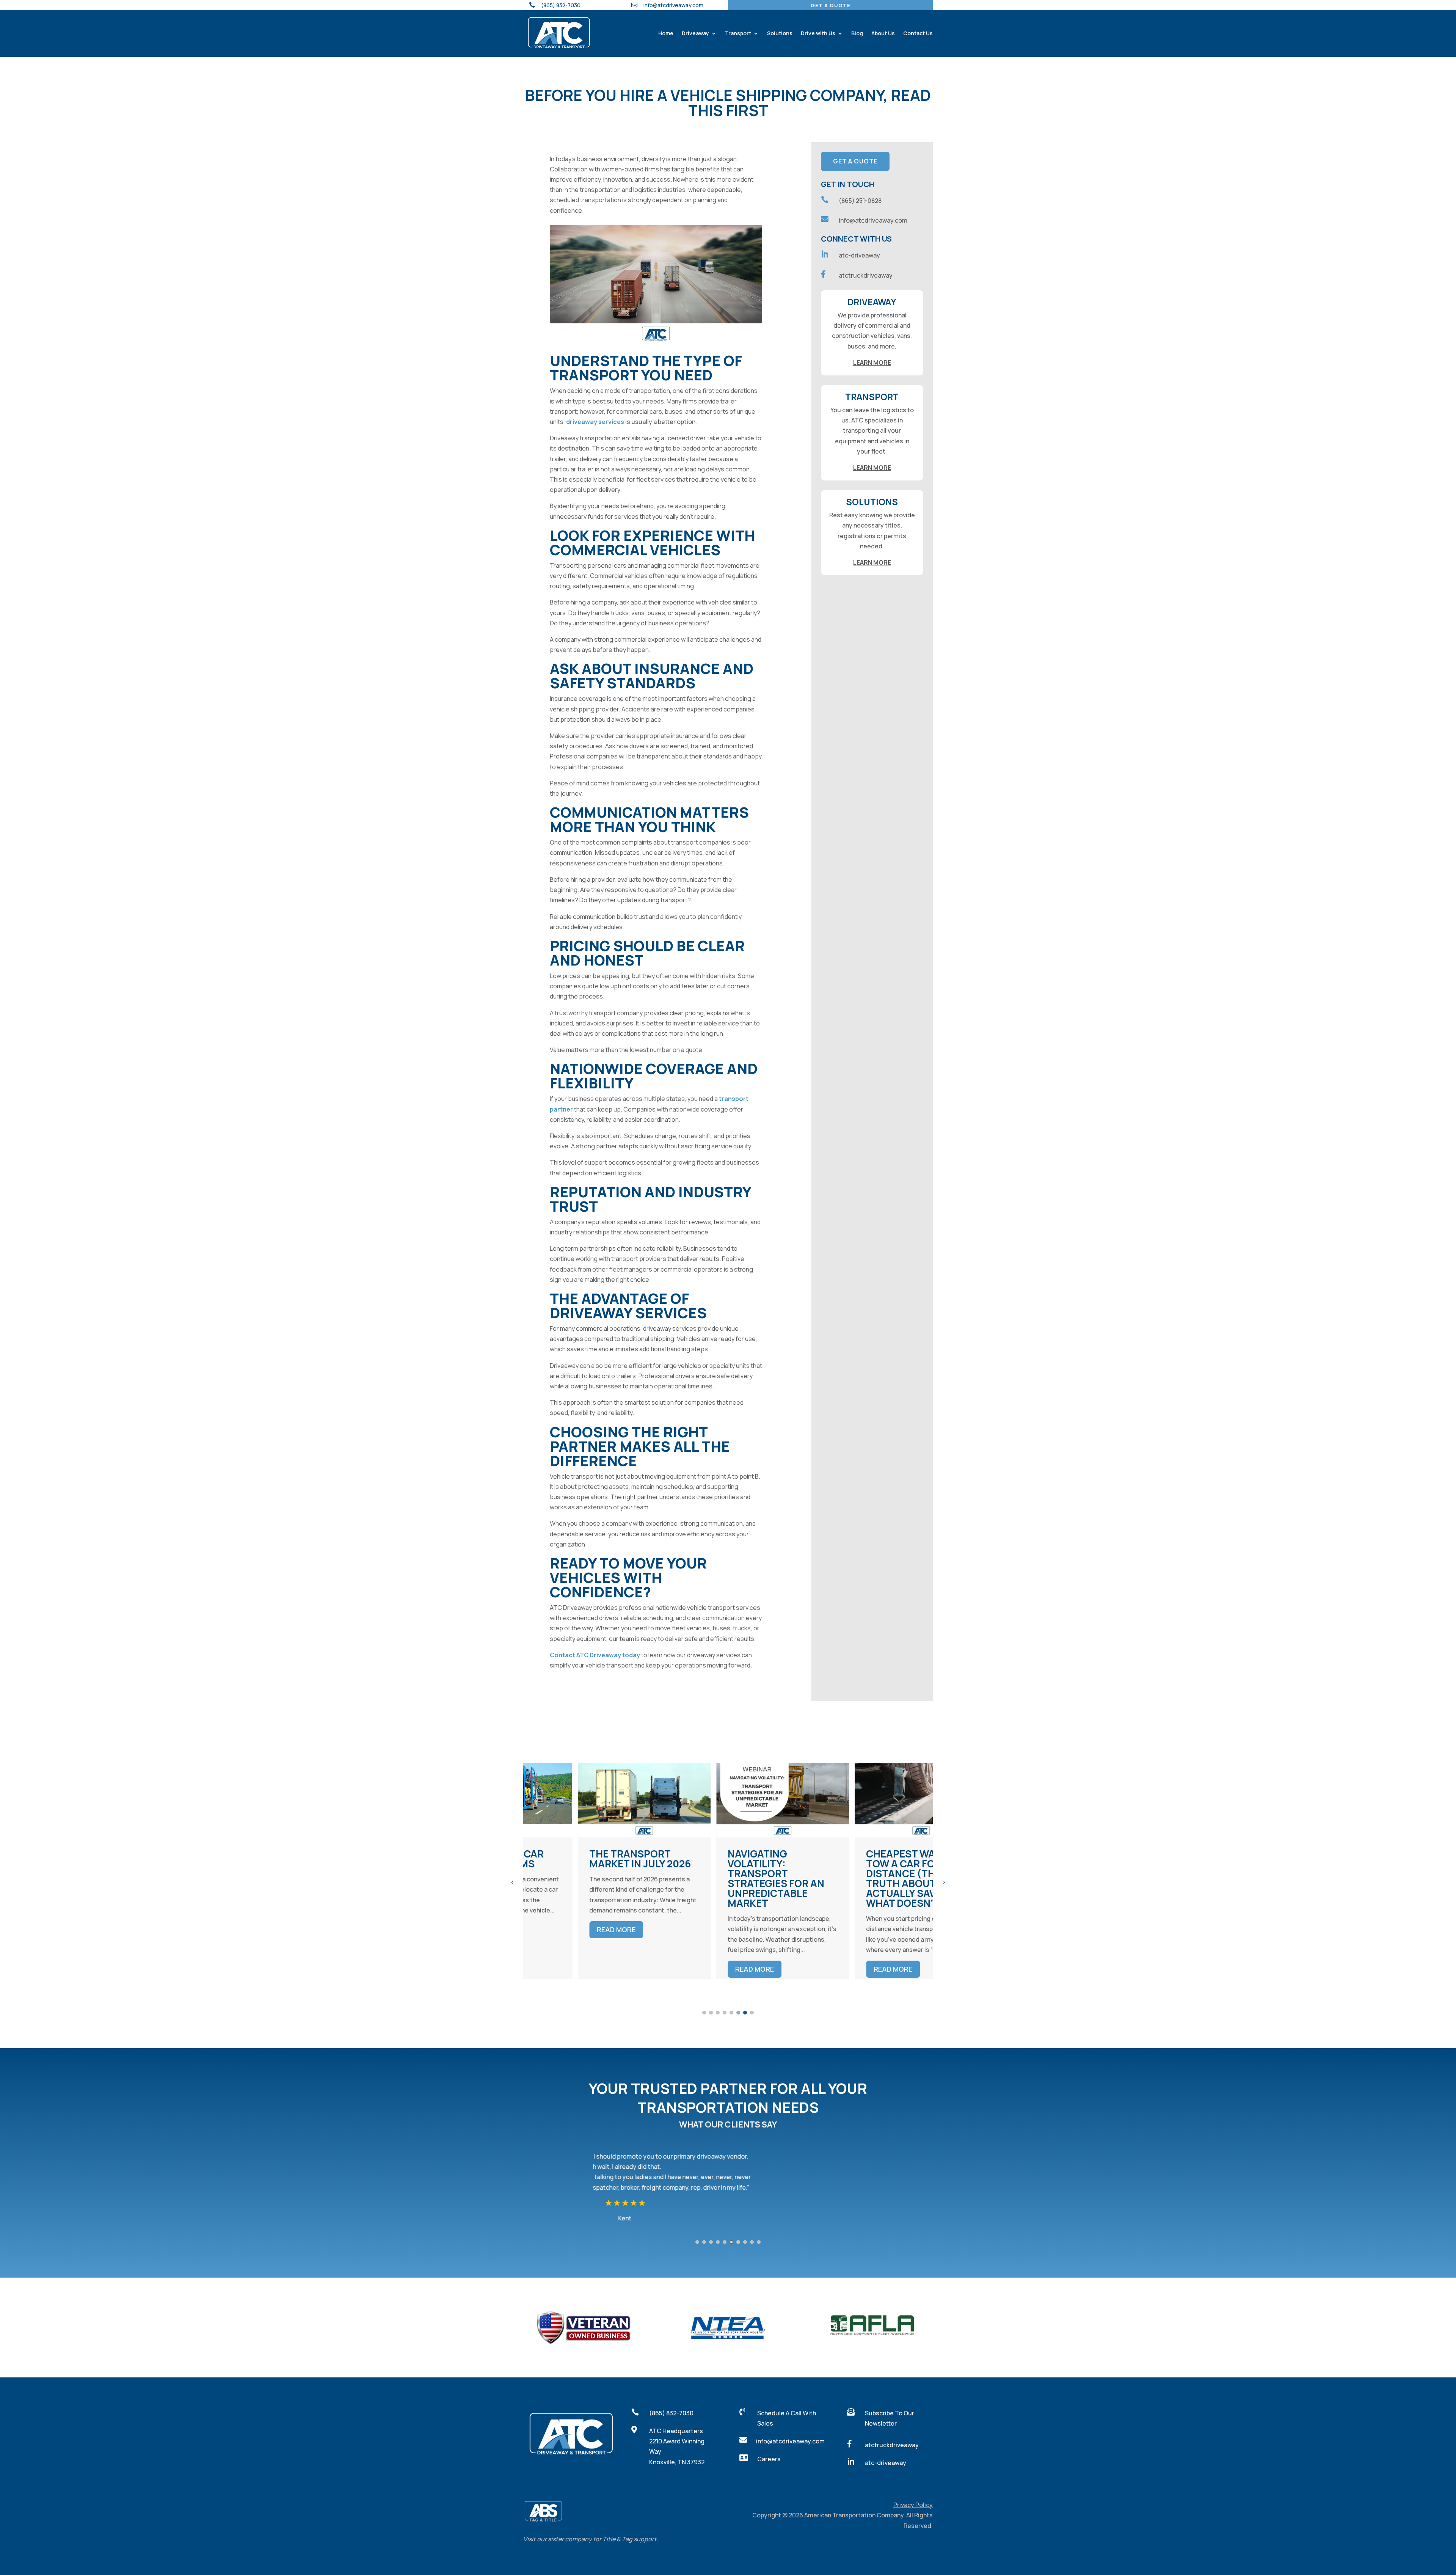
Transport (738, 33)
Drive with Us (818, 33)
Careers (769, 2459)
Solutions (780, 33)
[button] (512, 1882)
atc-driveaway (859, 255)
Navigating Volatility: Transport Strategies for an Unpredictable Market (583, 1878)
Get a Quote (831, 5)
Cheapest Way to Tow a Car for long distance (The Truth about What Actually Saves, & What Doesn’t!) (725, 1878)
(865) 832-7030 (671, 2413)
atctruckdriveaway (866, 275)
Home (666, 33)
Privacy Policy (913, 2505)
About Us (883, 33)
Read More (562, 1969)
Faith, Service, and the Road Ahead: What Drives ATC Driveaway (861, 1868)
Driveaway (695, 33)
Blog (857, 33)
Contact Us (918, 33)
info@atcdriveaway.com (673, 5)
